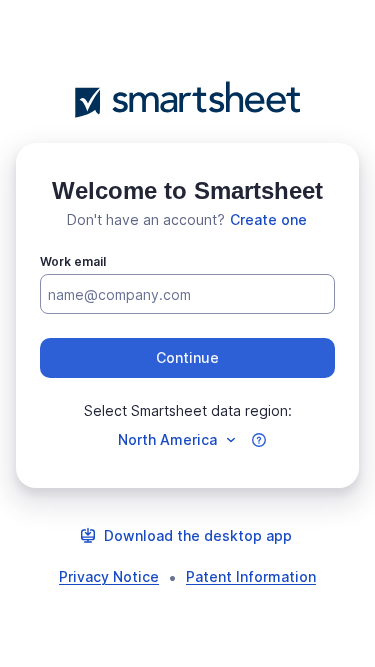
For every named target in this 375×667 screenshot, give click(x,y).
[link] (268, 220)
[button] (187, 358)
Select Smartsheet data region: (188, 410)
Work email (73, 261)
